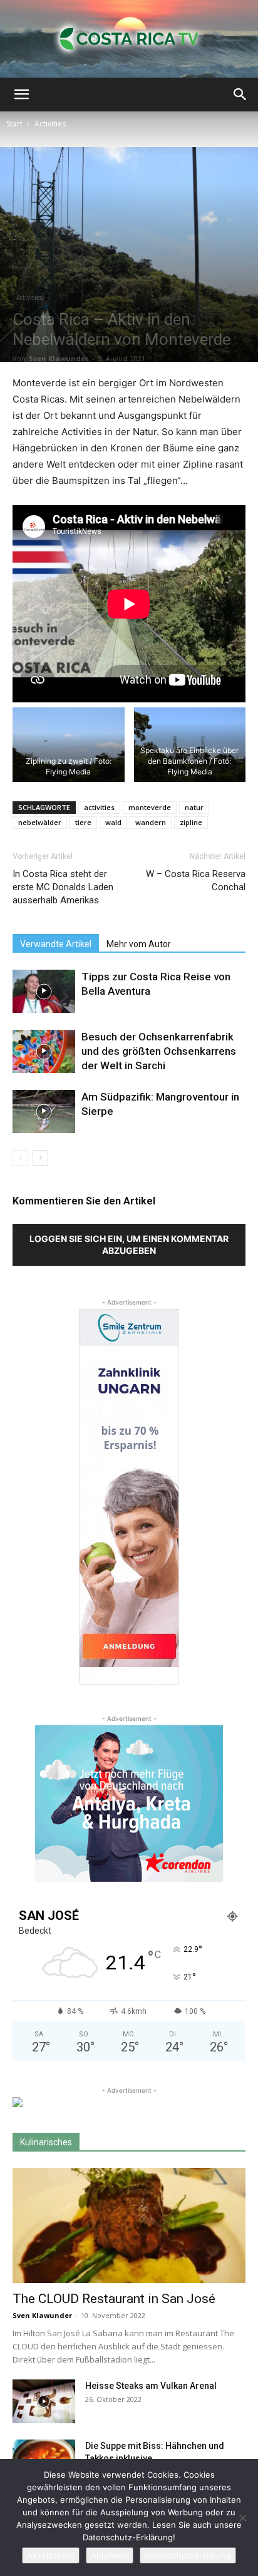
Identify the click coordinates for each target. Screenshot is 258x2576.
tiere (83, 822)
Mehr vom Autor (139, 944)
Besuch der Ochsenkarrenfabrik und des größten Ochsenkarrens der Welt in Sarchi (159, 1051)
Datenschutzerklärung (188, 2555)
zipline (191, 822)
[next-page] (40, 1158)
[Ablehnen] (242, 2518)
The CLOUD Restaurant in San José (114, 2299)
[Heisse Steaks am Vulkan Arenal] (44, 2401)
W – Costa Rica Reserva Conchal (196, 880)
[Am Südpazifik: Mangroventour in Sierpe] (44, 1111)
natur (194, 807)
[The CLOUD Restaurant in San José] (129, 2225)
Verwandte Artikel (56, 944)
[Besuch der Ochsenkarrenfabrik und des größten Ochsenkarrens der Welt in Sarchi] (44, 1051)
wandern (151, 822)
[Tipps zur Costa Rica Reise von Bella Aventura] (44, 991)
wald (113, 822)
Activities (50, 124)
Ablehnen (110, 2555)
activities (99, 807)
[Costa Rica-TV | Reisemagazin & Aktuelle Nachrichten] (129, 39)
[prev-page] (20, 1158)
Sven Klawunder (59, 358)
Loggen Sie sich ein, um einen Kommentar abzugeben (129, 1244)
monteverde (150, 807)
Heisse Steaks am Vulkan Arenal (151, 2386)
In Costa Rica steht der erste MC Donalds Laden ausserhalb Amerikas (63, 887)
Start (14, 124)
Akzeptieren (51, 2555)
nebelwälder (40, 822)
